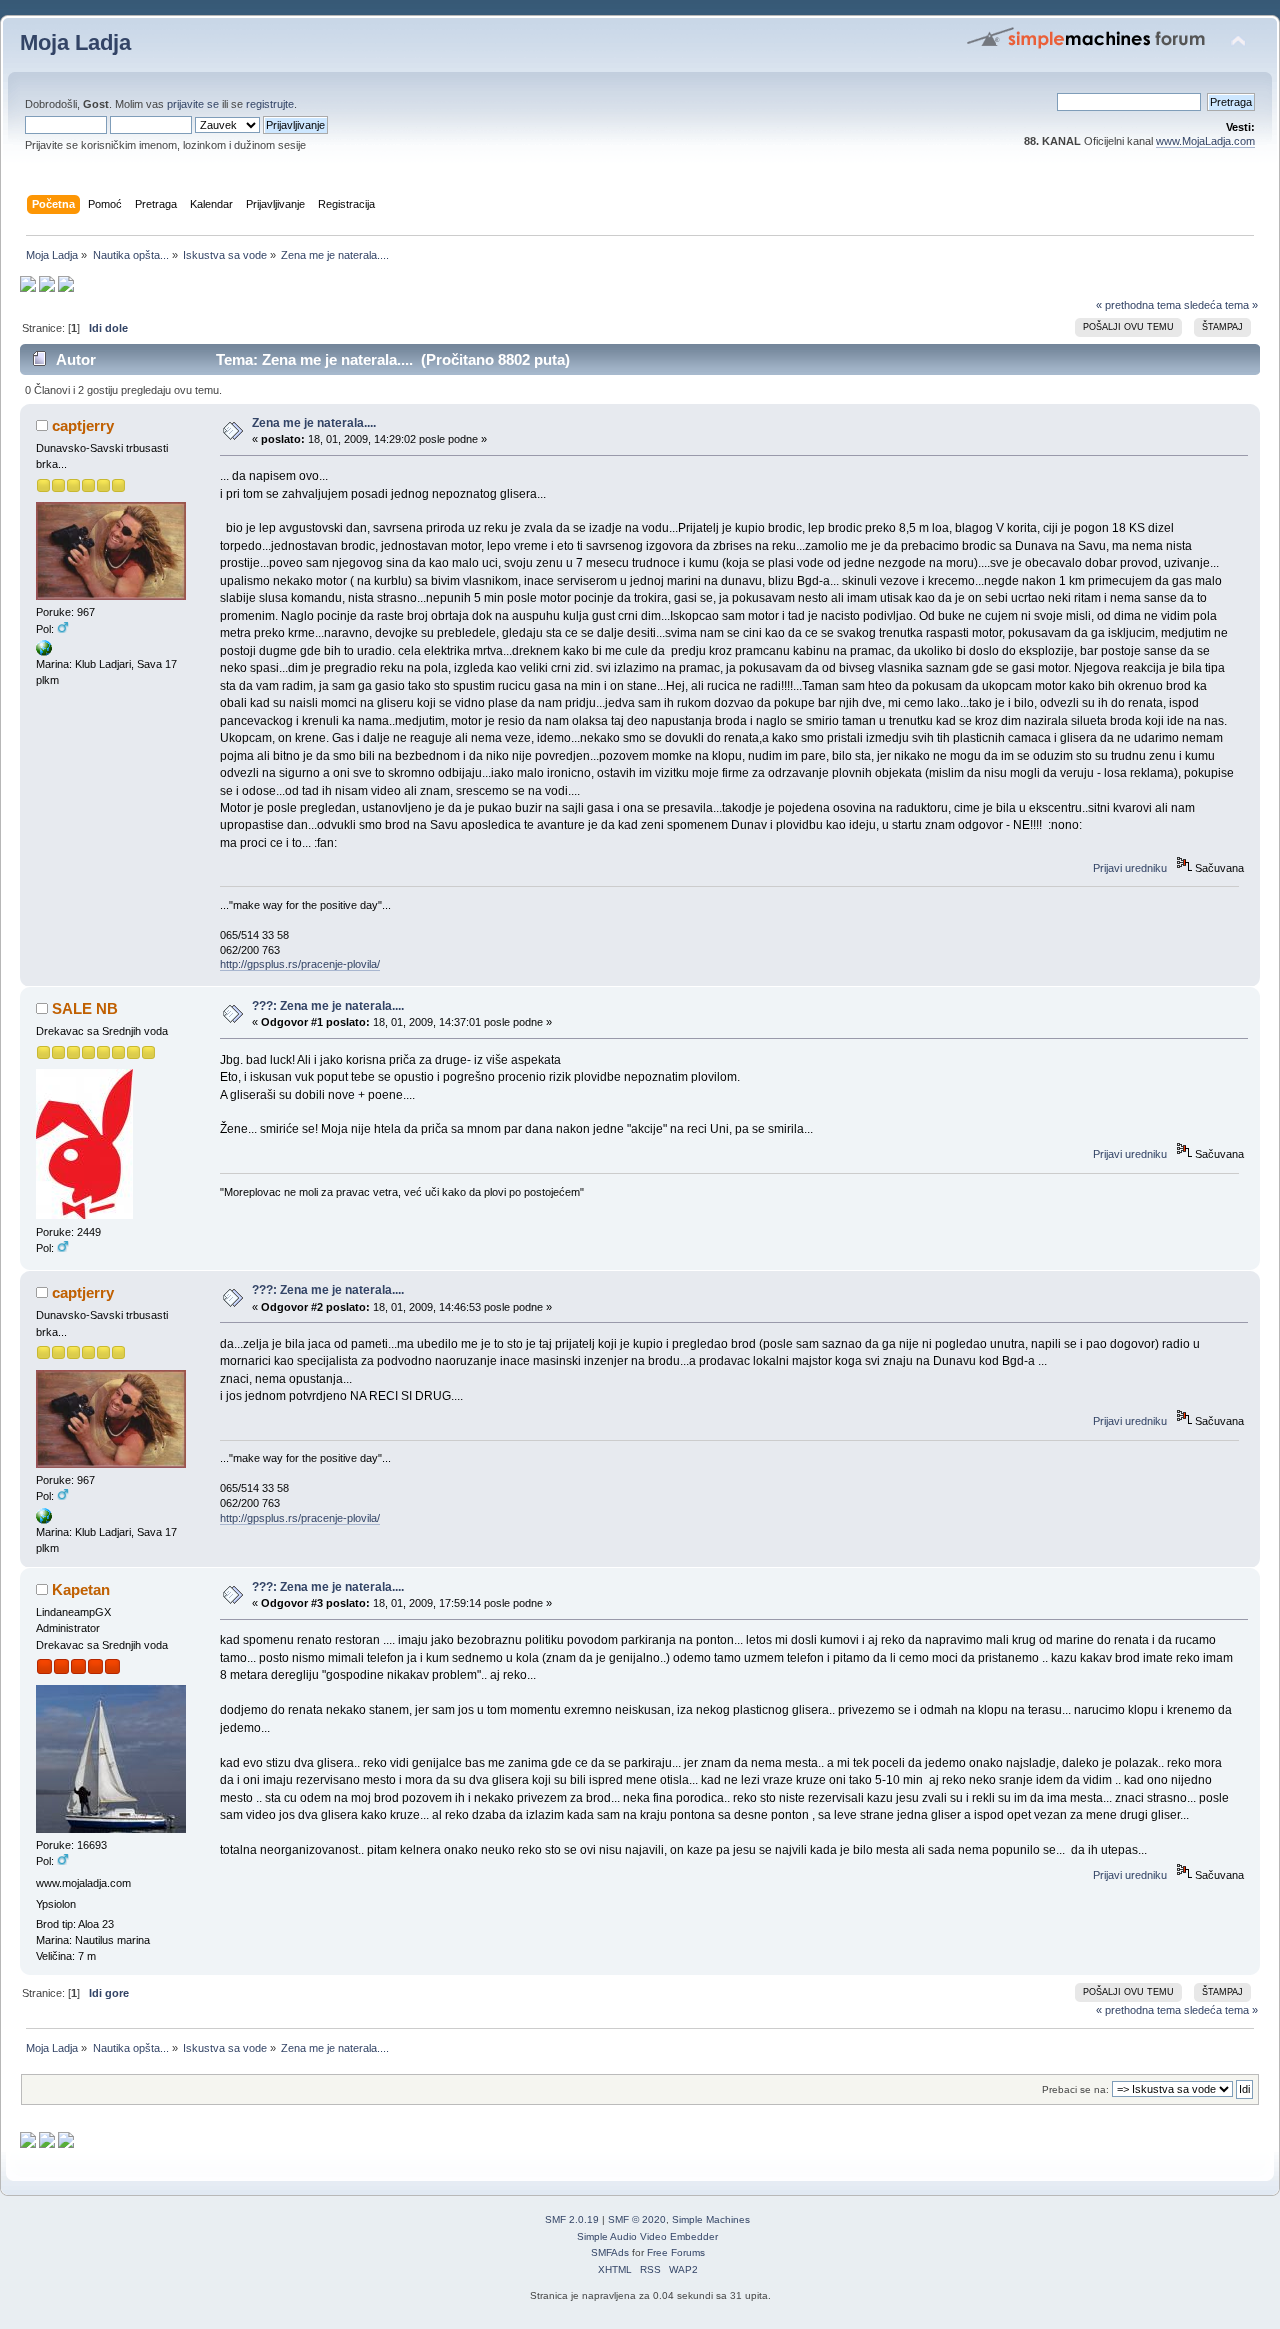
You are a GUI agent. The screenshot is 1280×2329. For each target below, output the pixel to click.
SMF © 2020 (637, 2219)
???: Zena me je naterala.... (328, 1006)
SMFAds (610, 2252)
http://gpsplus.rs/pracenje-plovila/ (300, 964)
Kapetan (81, 1589)
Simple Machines (711, 2219)
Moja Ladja (75, 42)
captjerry (83, 425)
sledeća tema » (1221, 305)
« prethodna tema (1138, 305)
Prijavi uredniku (1130, 868)
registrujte (270, 104)
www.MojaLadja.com (1205, 141)
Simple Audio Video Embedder (647, 2236)
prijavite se (193, 104)
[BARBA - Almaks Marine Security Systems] (44, 652)
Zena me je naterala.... (314, 423)
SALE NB (85, 1008)
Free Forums (676, 2252)
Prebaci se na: (1075, 2089)
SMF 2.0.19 (572, 2219)
